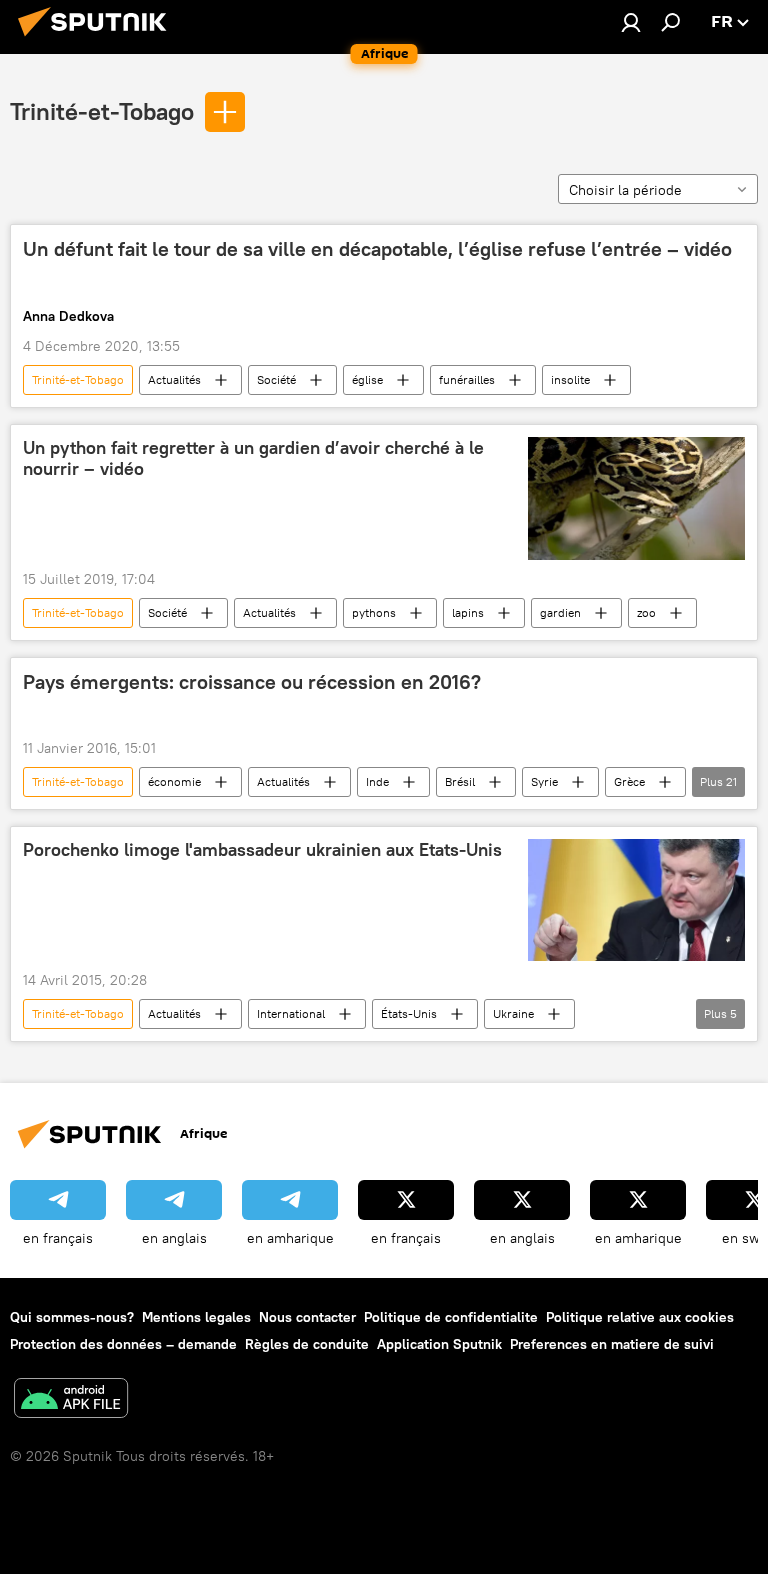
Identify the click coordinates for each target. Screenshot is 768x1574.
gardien (560, 612)
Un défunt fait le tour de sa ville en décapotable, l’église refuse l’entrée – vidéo (377, 249)
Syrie (544, 781)
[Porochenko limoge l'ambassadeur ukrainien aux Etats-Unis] (636, 900)
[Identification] (631, 22)
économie (174, 781)
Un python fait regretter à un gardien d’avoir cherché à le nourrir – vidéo (253, 459)
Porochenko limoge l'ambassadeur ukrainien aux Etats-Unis (262, 850)
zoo (646, 612)
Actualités (174, 379)
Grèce (629, 781)
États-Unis (409, 1013)
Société (276, 379)
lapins (468, 612)
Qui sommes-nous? (72, 1317)
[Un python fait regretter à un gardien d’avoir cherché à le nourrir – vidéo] (636, 498)
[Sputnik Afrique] (98, 39)
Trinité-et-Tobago (102, 111)
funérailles (467, 379)
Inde (377, 781)
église (367, 379)
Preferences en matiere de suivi (612, 1344)
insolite (570, 379)
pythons (374, 612)
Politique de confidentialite (451, 1317)
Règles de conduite (307, 1344)
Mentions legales (196, 1317)
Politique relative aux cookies (640, 1317)
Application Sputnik (439, 1344)
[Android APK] (71, 1400)
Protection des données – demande (123, 1344)
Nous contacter (307, 1317)
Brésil (460, 781)
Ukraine (513, 1013)
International (291, 1013)
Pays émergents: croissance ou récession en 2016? (252, 682)
